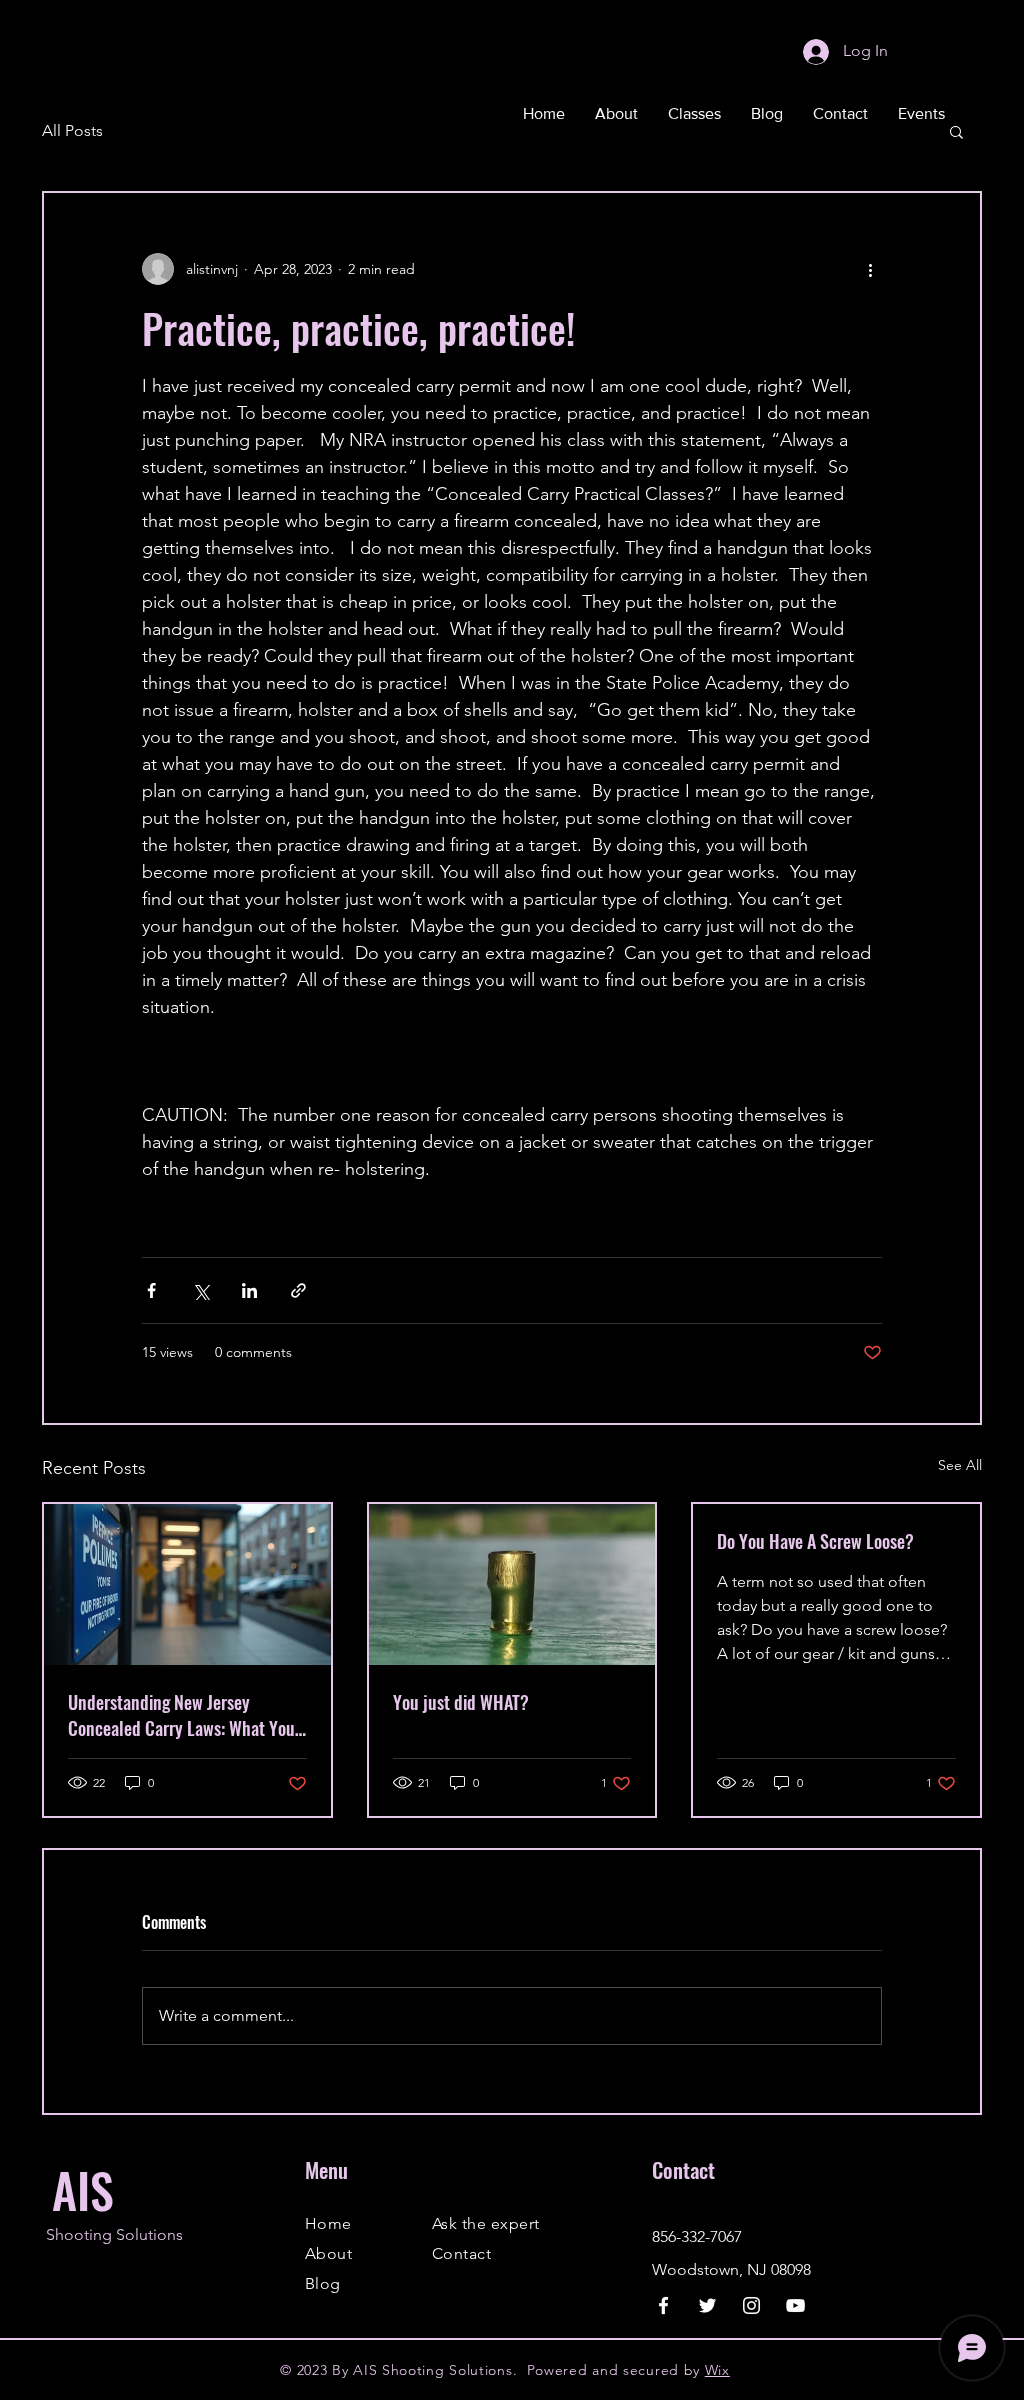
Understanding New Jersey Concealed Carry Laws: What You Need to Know (181, 1715)
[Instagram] (751, 2305)
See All (960, 1465)
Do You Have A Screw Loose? (815, 1541)
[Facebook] (663, 2305)
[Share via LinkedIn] (249, 1290)
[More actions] (870, 269)
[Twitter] (707, 2305)
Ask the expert (486, 2223)
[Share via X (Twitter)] (200, 1290)
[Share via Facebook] (151, 1290)
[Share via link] (298, 1290)
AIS (83, 2189)
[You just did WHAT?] (512, 1584)
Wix (717, 2370)
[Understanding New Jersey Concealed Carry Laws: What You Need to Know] (187, 1584)
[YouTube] (795, 2305)
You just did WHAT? (461, 1702)
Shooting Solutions (114, 2234)
